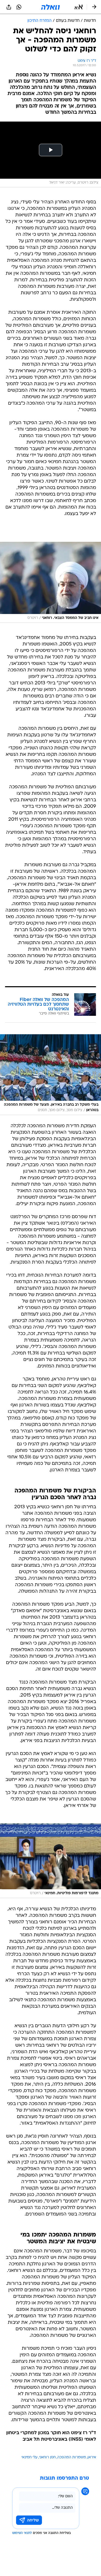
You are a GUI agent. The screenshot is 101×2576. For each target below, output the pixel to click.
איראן (92, 2457)
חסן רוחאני (47, 2457)
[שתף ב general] (9, 7)
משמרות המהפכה (72, 2457)
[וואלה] (51, 7)
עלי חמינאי (30, 2457)
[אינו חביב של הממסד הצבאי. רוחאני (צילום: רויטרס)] (51, 582)
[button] (79, 7)
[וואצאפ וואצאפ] (19, 7)
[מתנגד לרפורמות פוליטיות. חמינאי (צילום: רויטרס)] (51, 1861)
